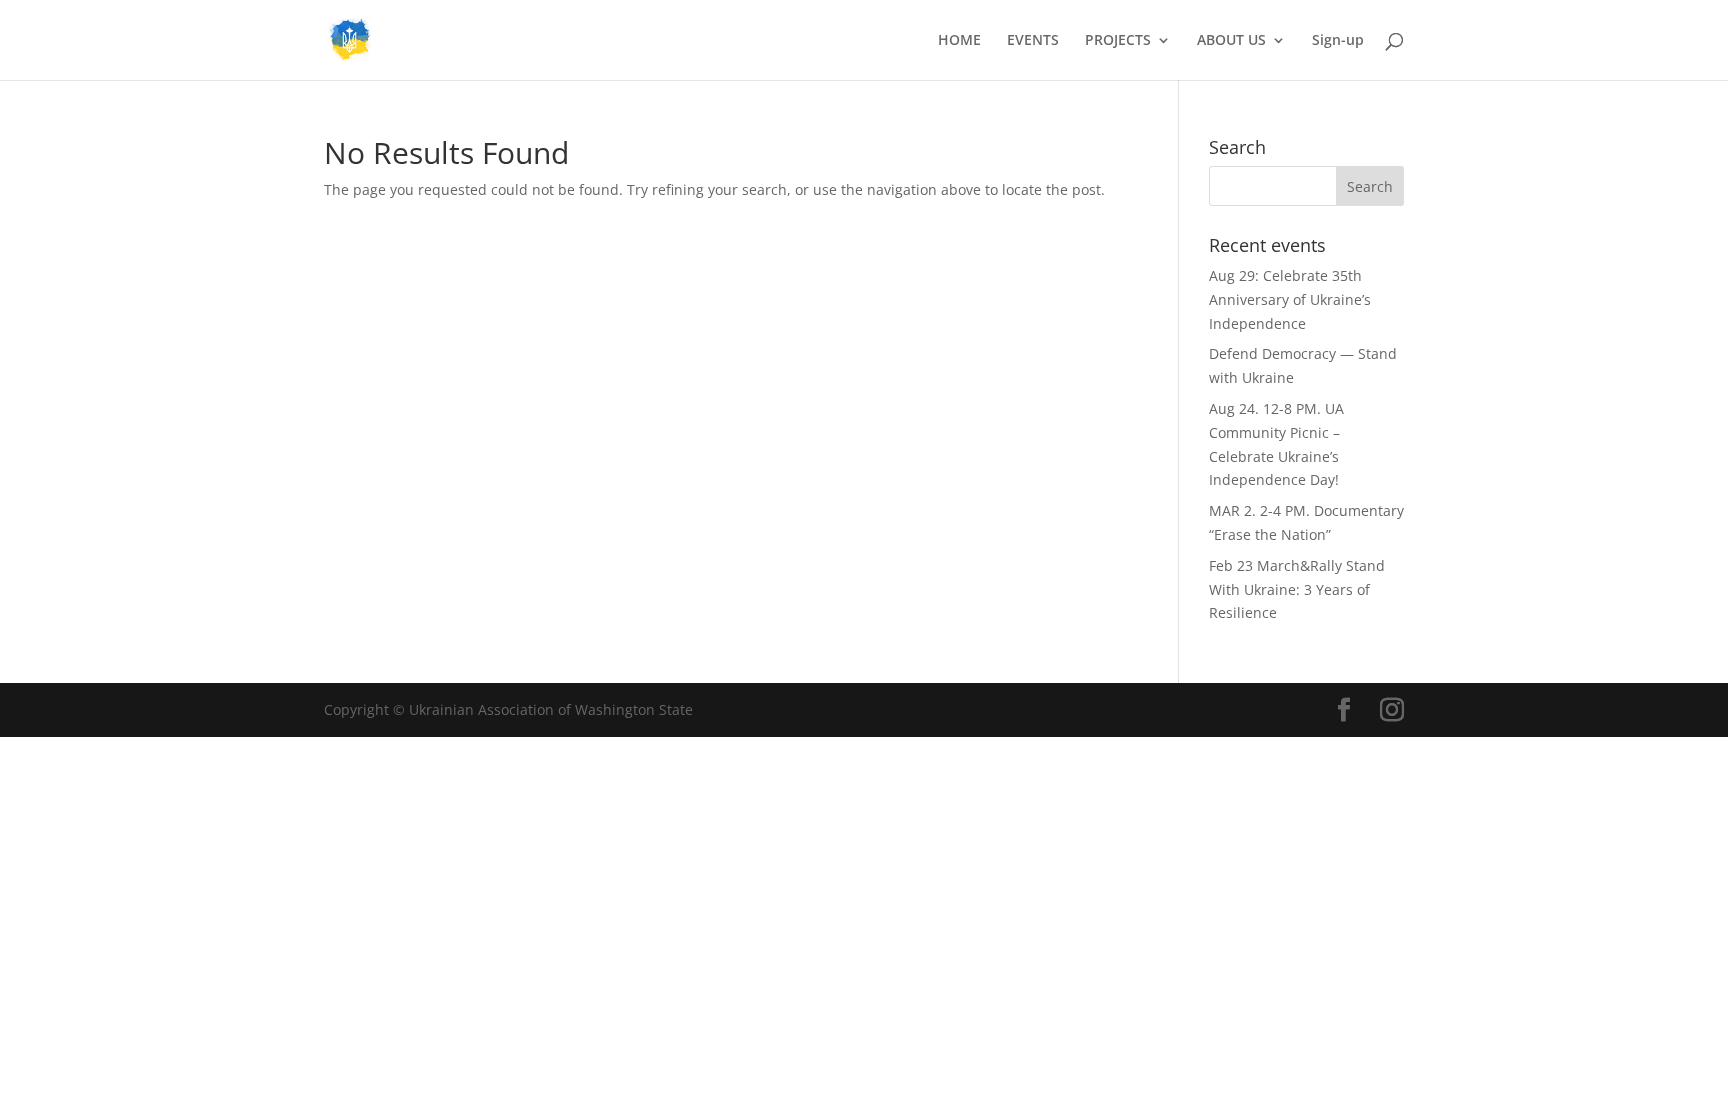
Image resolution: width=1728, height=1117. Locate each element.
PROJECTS (1118, 41)
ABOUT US (1231, 41)
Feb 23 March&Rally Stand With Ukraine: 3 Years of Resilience (1297, 589)
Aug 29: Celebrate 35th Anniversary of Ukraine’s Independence (1290, 299)
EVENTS (1033, 41)
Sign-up (1338, 41)
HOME (959, 41)
